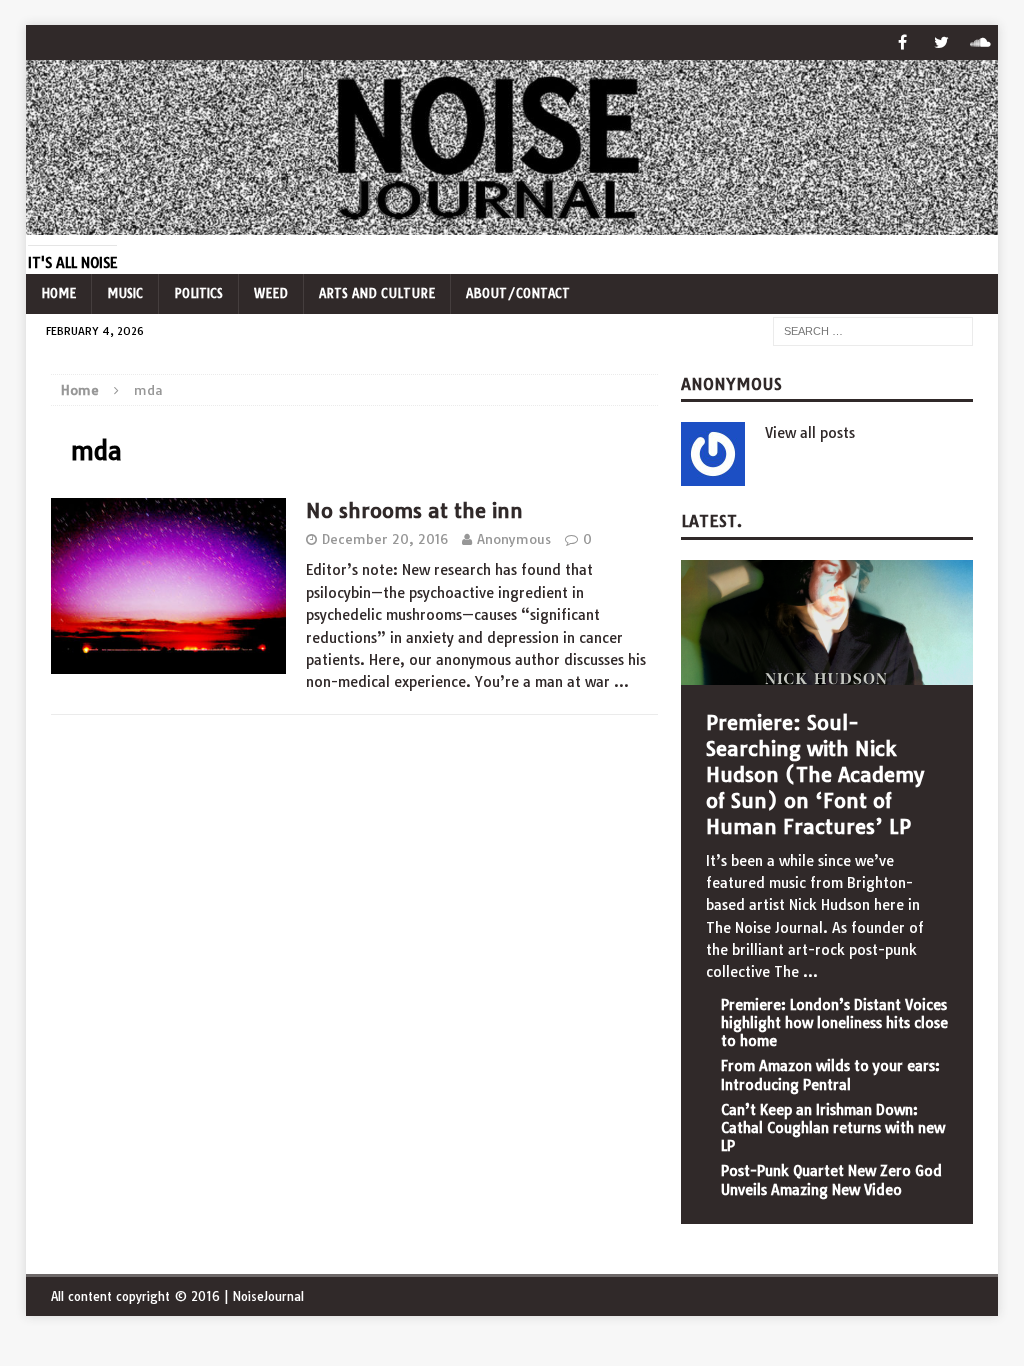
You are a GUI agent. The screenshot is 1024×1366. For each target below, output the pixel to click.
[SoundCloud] (980, 42)
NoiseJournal (268, 1296)
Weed (271, 293)
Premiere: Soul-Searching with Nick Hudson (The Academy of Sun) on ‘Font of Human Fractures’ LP (815, 774)
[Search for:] (873, 330)
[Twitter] (941, 42)
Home (58, 293)
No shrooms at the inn (414, 510)
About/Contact (518, 293)
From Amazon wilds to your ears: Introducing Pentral (830, 1075)
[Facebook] (902, 42)
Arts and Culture (377, 293)
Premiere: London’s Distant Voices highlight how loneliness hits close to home (834, 1023)
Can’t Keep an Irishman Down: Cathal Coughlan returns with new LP (833, 1128)
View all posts (810, 433)
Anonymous (514, 539)
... (810, 972)
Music (125, 293)
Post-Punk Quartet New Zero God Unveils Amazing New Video (831, 1180)
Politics (198, 293)
